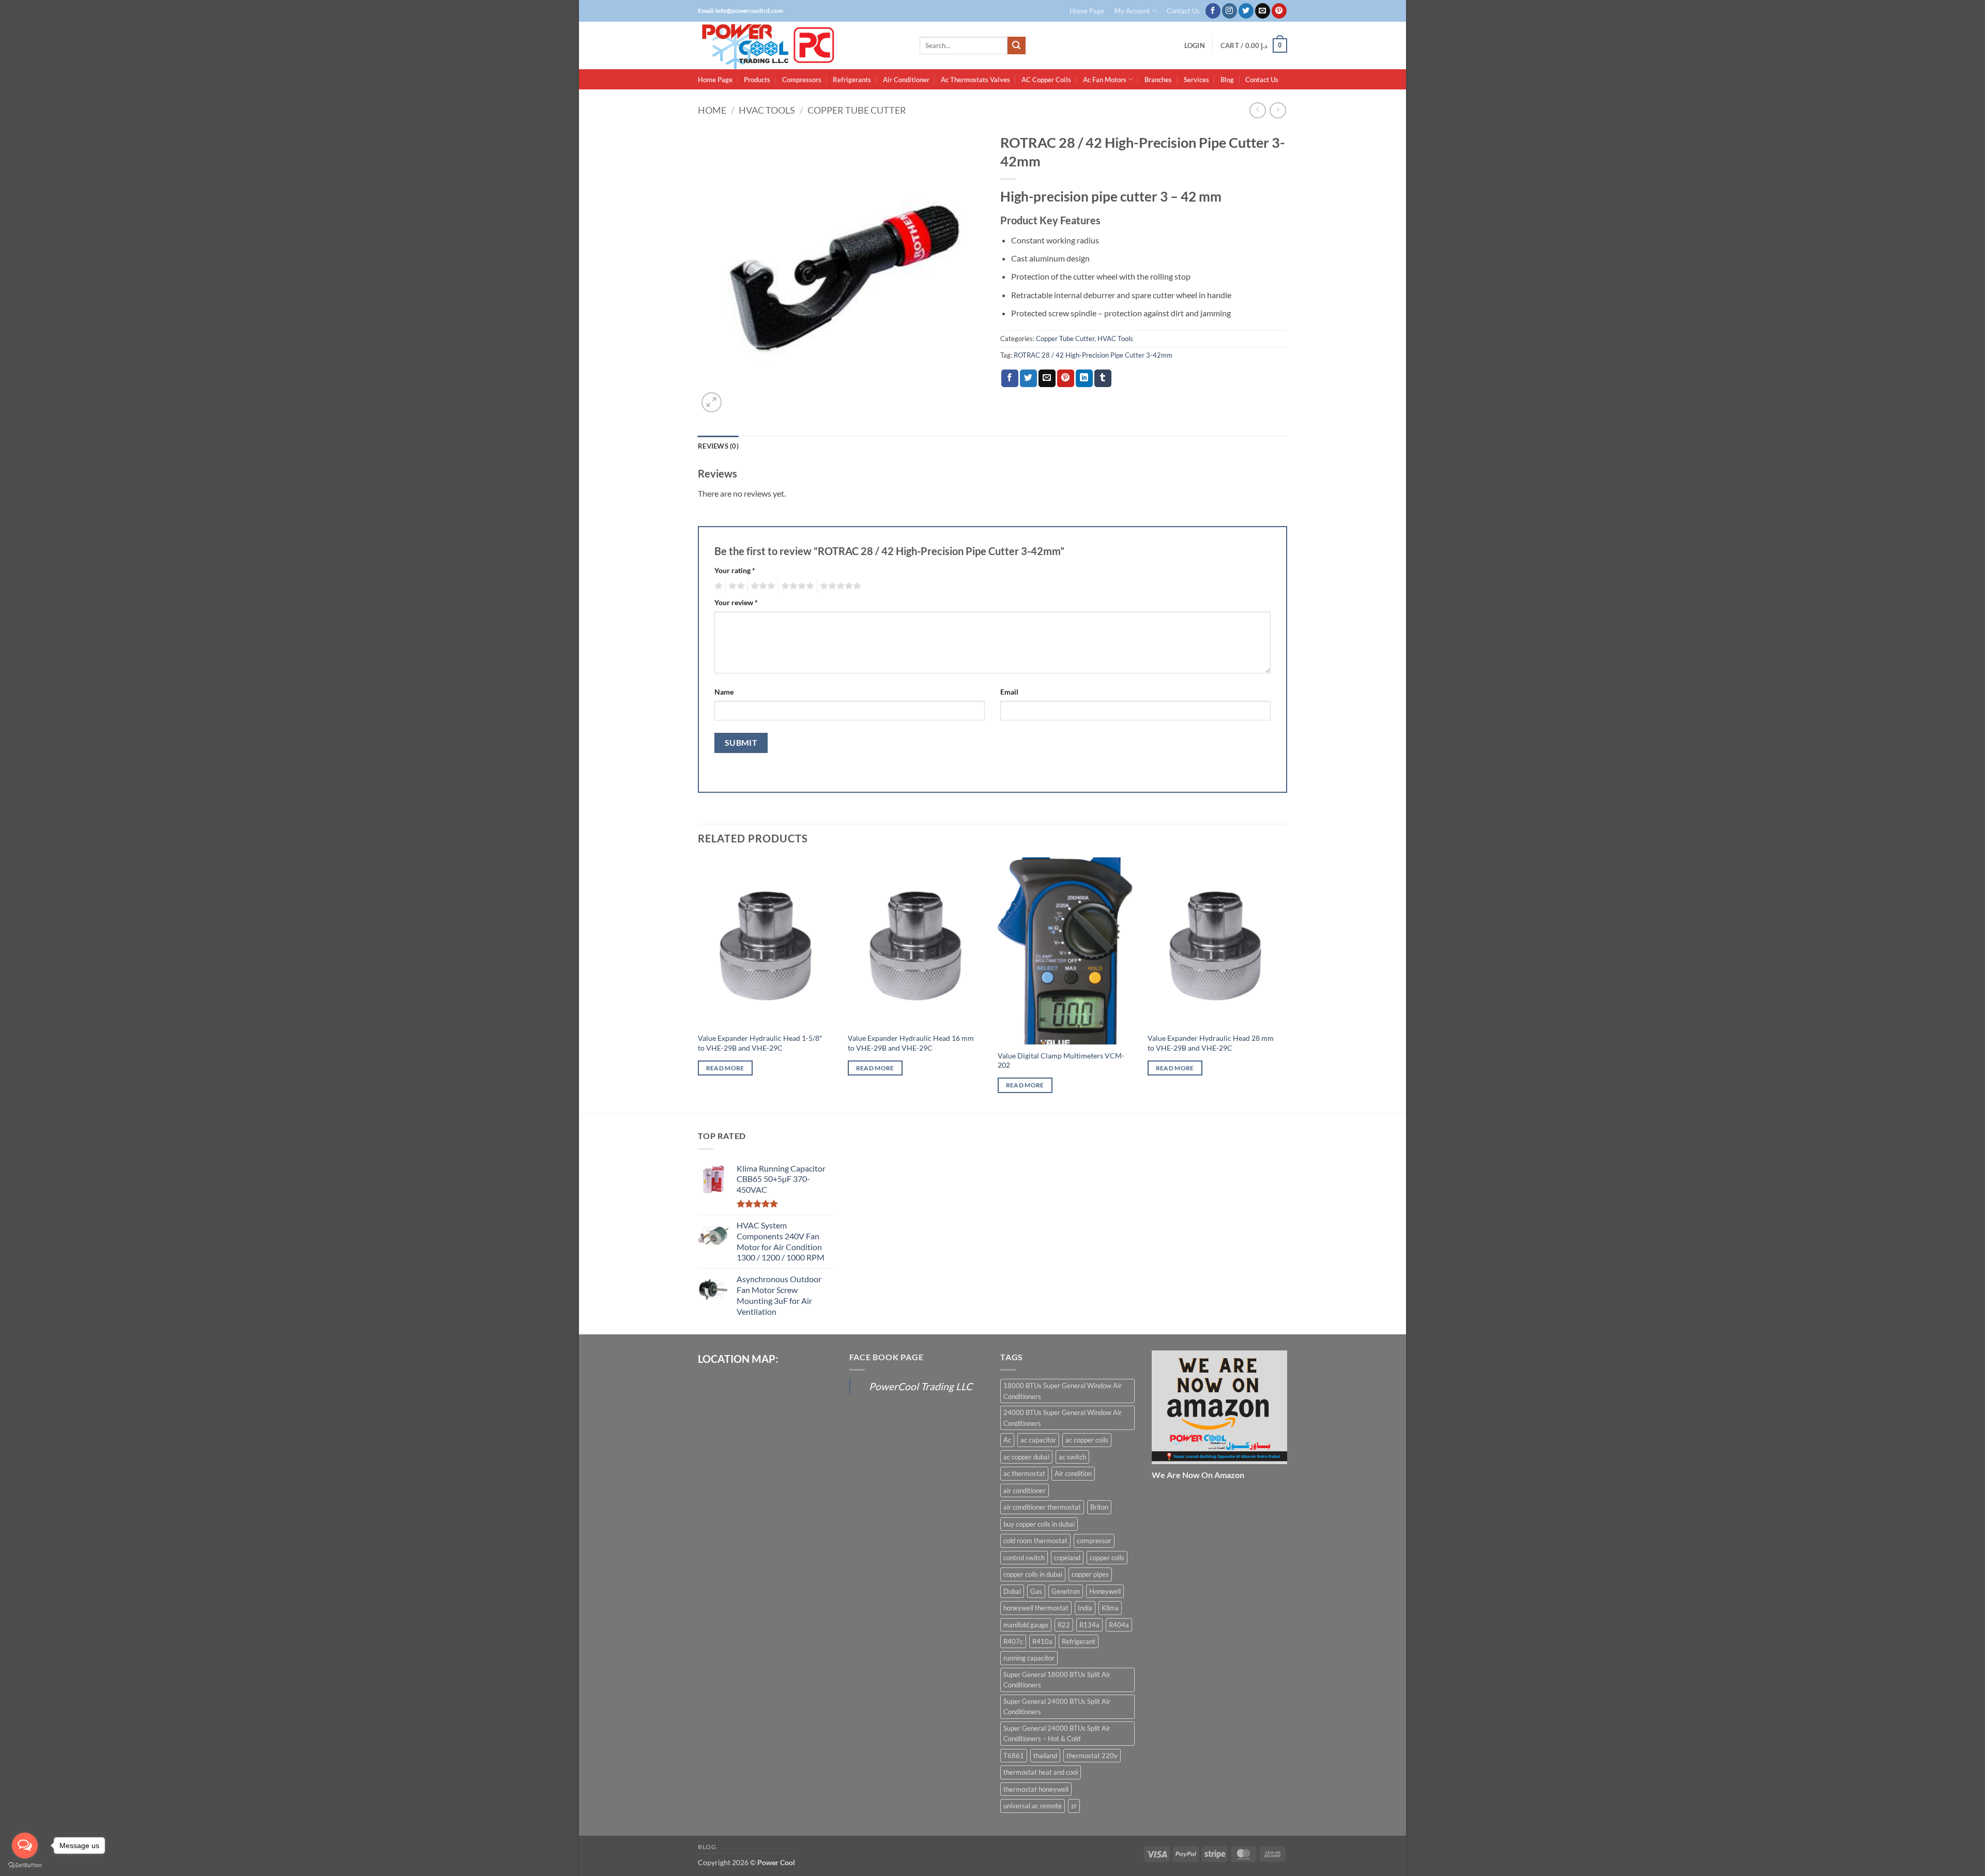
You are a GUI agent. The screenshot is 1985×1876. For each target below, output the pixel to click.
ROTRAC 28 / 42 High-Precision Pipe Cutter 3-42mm (1093, 355)
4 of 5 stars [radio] (796, 586)
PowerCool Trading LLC (921, 1386)
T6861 (1014, 1756)
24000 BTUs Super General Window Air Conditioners (1063, 1418)
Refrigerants (852, 80)
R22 (1064, 1625)
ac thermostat (1024, 1473)
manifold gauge (1026, 1625)
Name (724, 692)
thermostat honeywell (1036, 1789)
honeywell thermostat (1036, 1608)
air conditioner (1025, 1490)
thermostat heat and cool (1041, 1772)
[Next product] (1257, 110)
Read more (725, 1068)
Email (1009, 692)
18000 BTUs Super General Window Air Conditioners (1063, 1391)
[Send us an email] (1263, 11)
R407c (1013, 1641)
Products (757, 80)
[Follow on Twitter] (1246, 11)
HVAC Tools (767, 110)
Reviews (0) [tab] (718, 446)
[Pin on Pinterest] (1066, 378)
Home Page (1087, 11)
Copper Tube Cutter (857, 110)
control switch (1024, 1558)
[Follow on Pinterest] (1279, 11)
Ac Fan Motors (1105, 80)
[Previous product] (1278, 110)
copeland (1067, 1558)
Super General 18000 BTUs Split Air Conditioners (1057, 1680)
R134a (1089, 1625)
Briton (1099, 1507)
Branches (1158, 80)
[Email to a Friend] (1047, 378)
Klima (1110, 1608)
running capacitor (1029, 1658)
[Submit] (1016, 45)
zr (1074, 1806)
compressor (1094, 1541)
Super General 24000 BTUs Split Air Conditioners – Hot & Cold (1057, 1733)
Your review (736, 602)
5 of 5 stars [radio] (839, 586)
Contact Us (1183, 11)
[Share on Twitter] (1028, 378)
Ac (1007, 1440)
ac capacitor (1038, 1440)
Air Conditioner (906, 80)
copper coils (1107, 1558)
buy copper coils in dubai (1039, 1524)
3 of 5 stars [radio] (761, 586)
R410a (1042, 1641)
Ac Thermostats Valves (975, 80)
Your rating (735, 570)
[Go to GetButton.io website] (25, 1865)
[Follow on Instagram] (1230, 11)
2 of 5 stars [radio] (735, 586)
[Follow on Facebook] (1213, 11)
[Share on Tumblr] (1103, 378)
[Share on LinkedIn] (1084, 378)
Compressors (802, 80)
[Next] (1287, 985)
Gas (1036, 1591)
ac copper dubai (1026, 1457)
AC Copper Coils (1046, 80)
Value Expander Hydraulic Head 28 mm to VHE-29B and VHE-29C (1211, 1043)
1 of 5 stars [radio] (717, 586)
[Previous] (698, 985)
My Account (1132, 11)
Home (712, 110)
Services (1196, 80)
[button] (1195, 46)
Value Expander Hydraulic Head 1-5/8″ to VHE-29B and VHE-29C (760, 1043)
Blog (1227, 80)
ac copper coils (1087, 1440)
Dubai (1012, 1591)
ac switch (1072, 1457)
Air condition (1073, 1473)
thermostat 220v (1092, 1756)
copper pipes (1090, 1574)
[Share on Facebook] (1010, 378)
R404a (1119, 1625)
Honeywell (1105, 1591)
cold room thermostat (1035, 1541)
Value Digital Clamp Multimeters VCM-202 (1061, 1060)
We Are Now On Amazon (1198, 1475)
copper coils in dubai (1033, 1574)
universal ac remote (1033, 1806)
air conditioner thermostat (1042, 1507)
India (1085, 1608)
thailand (1045, 1756)
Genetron (1066, 1591)
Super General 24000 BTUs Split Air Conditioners (1057, 1706)
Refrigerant (1079, 1641)
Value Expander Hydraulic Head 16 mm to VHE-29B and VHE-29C (911, 1043)
